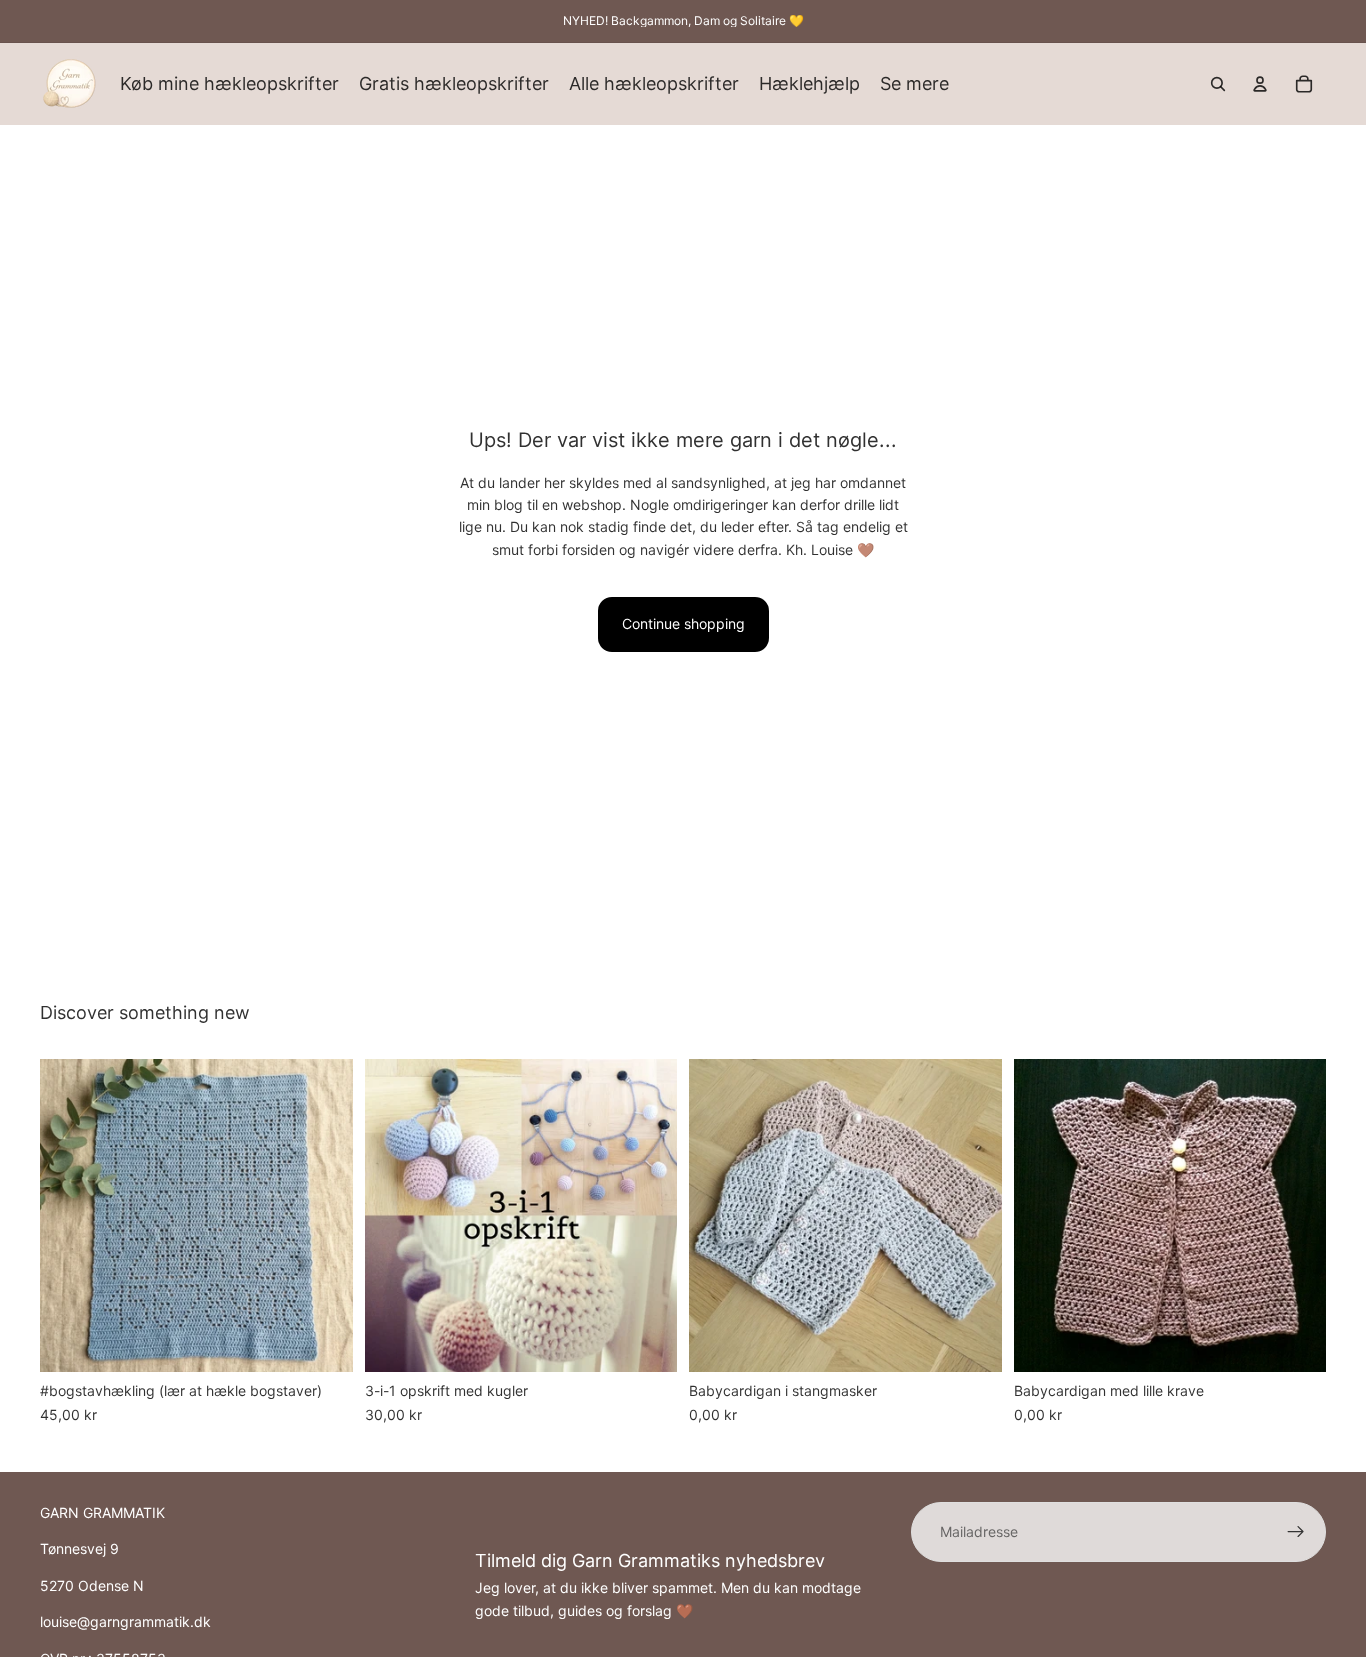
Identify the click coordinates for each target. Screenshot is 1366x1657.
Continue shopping (683, 623)
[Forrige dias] (70, 1216)
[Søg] (1218, 84)
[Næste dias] (323, 1216)
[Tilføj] (322, 1342)
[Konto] (1260, 84)
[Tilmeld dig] (1296, 1532)
